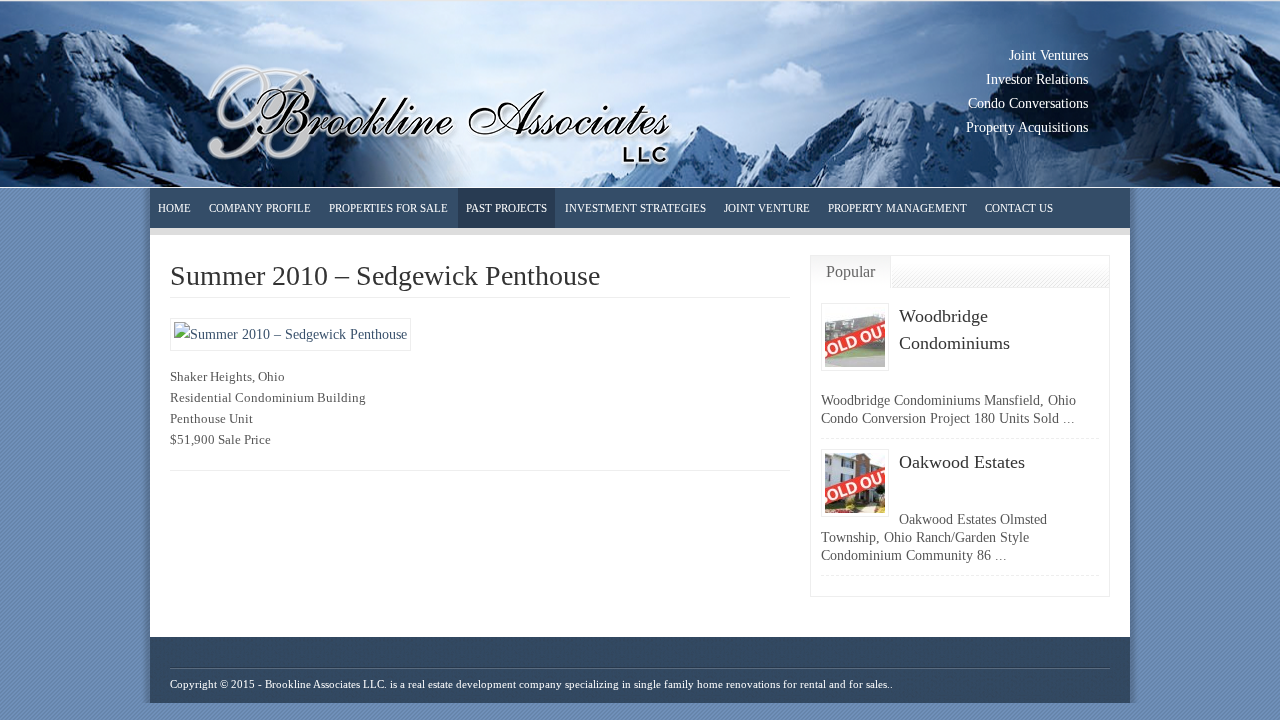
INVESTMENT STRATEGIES (635, 208)
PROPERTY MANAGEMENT (897, 208)
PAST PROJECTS (506, 208)
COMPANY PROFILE (260, 208)
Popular (850, 271)
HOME (174, 208)
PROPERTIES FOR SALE (388, 208)
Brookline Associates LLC (324, 684)
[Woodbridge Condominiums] (855, 366)
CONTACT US (1019, 208)
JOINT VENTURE (767, 208)
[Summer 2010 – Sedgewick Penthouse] (290, 334)
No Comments (1019, 369)
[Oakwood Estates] (855, 512)
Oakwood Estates (962, 462)
